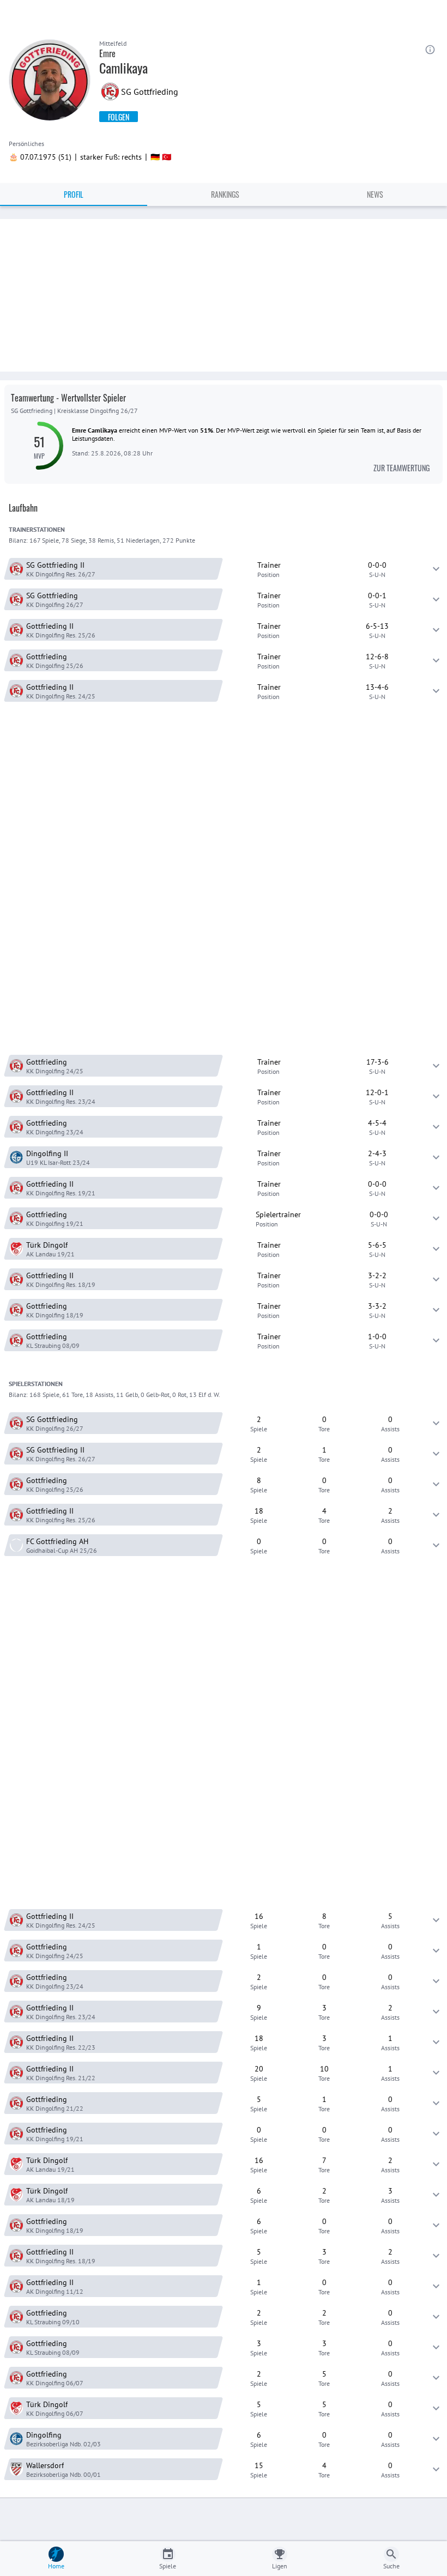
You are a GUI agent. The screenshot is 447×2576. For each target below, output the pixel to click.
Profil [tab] (74, 194)
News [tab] (375, 194)
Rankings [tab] (225, 194)
